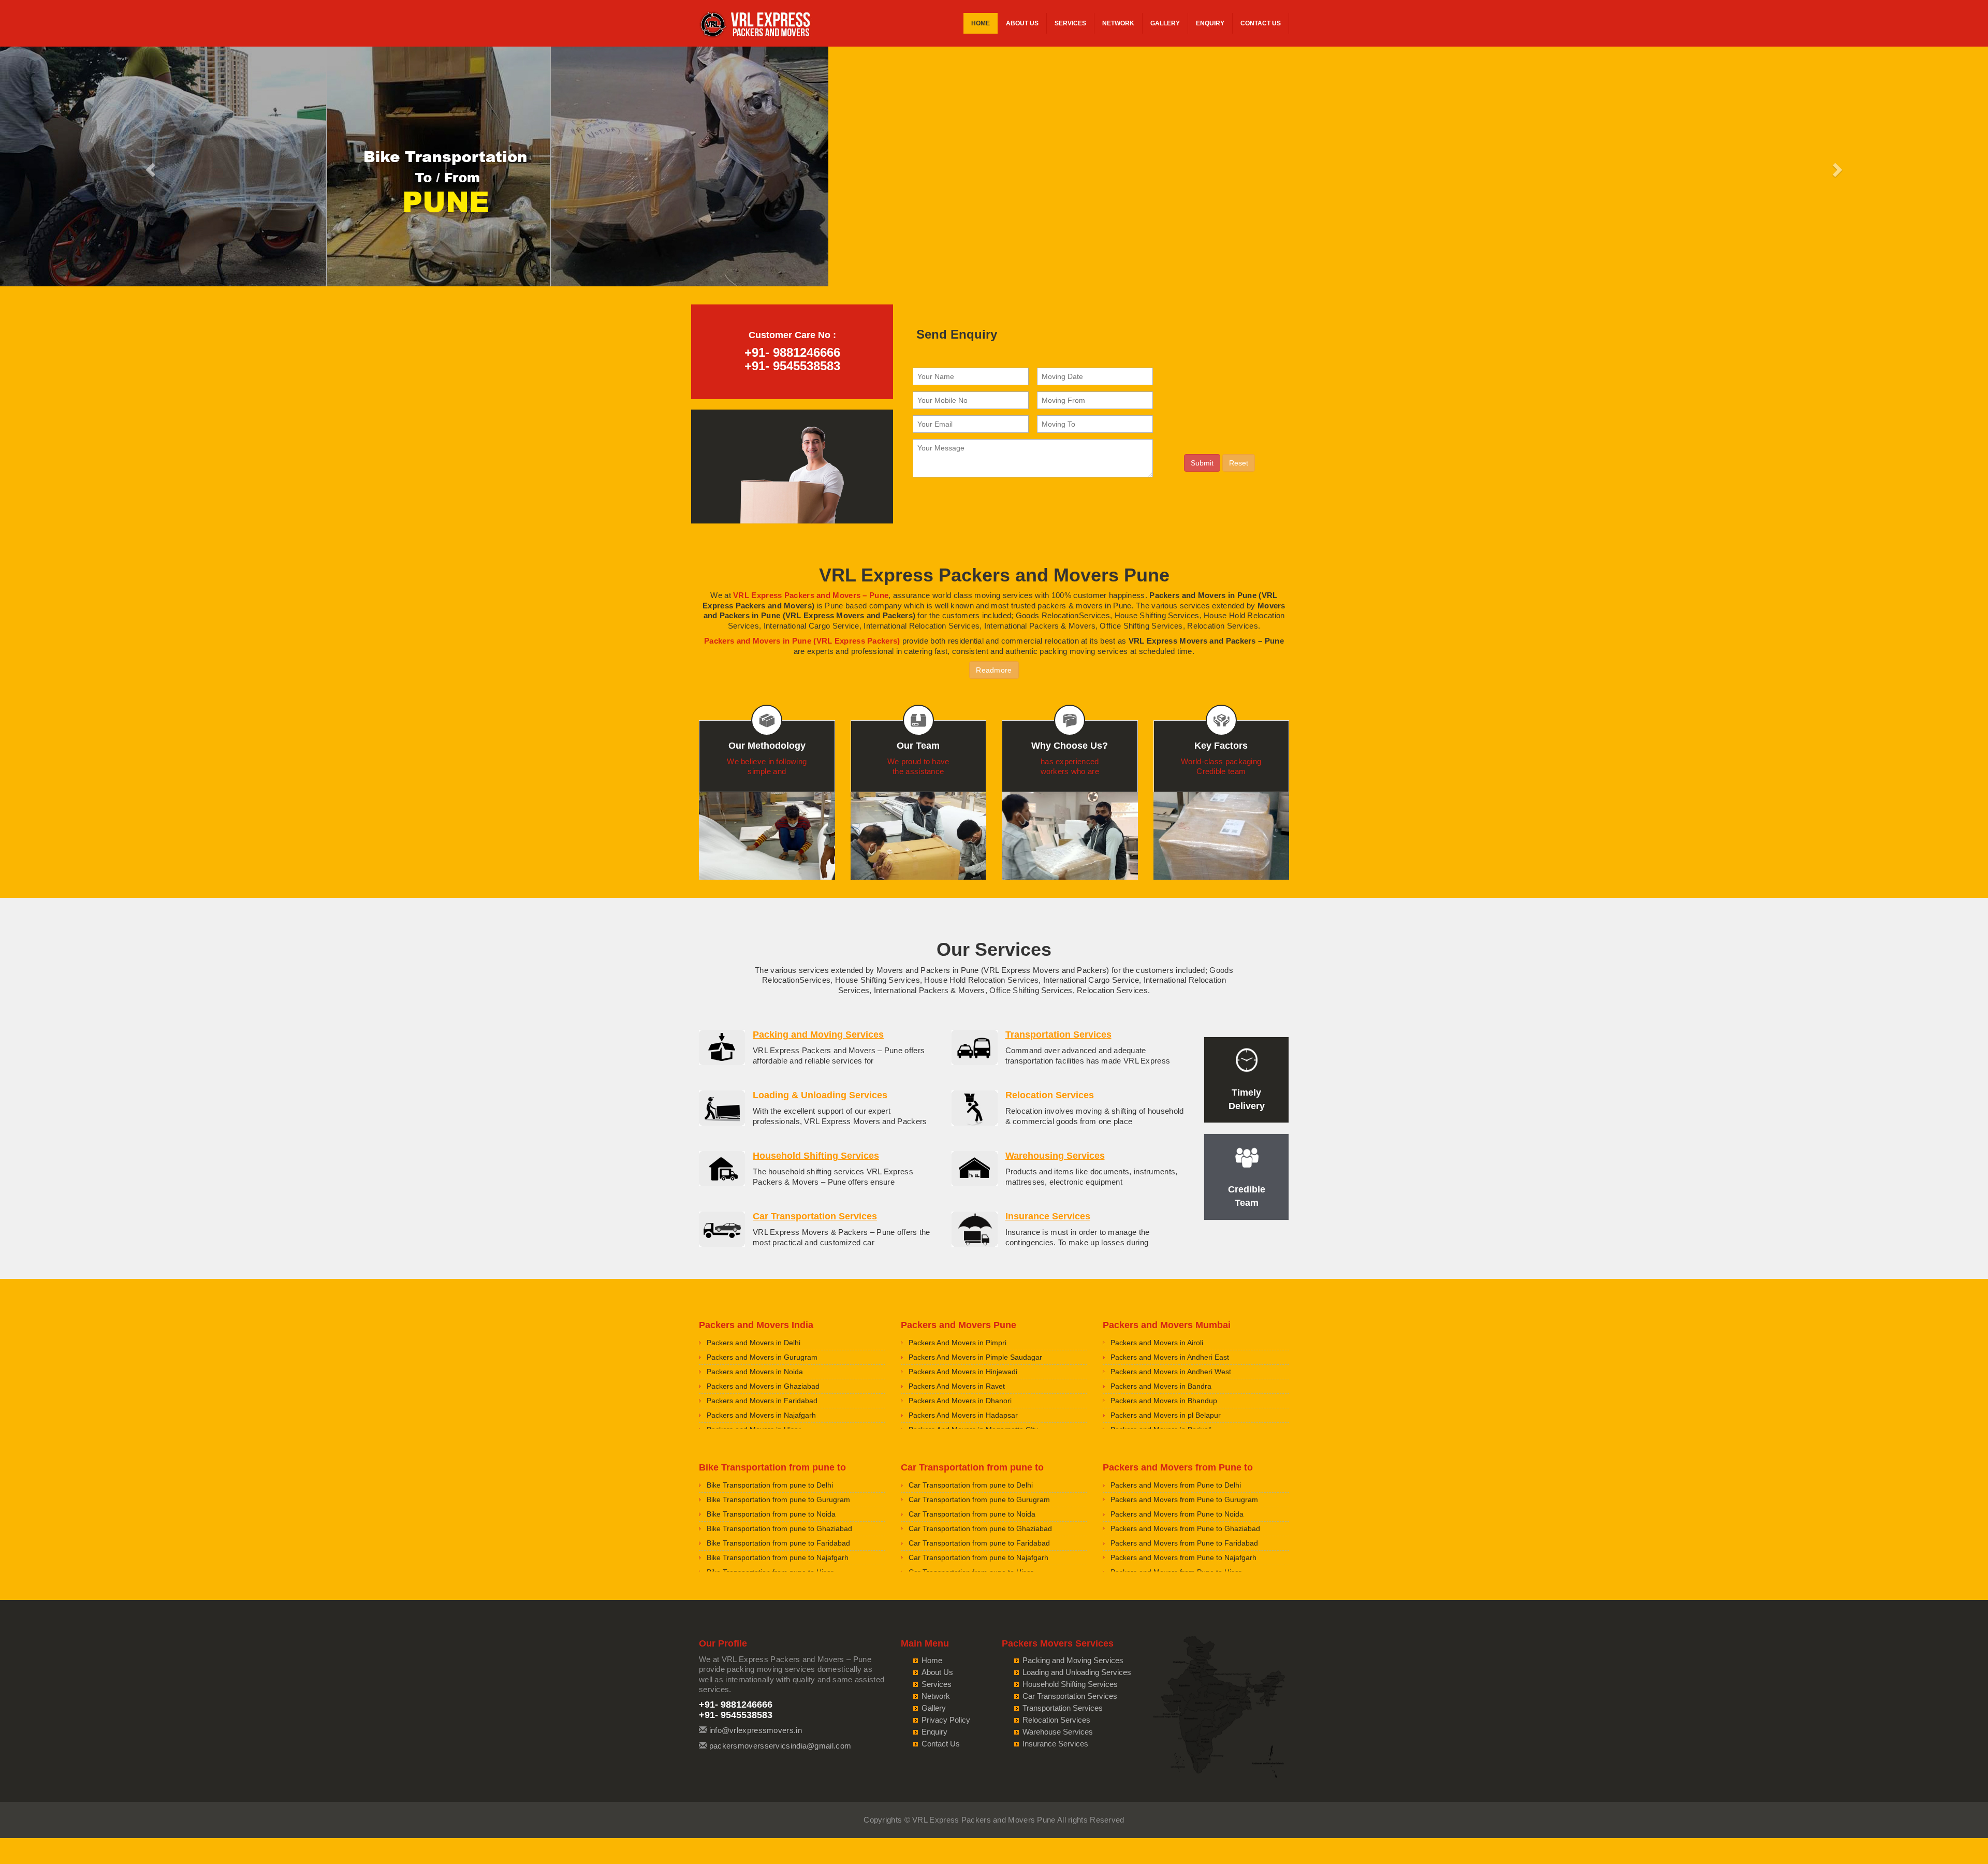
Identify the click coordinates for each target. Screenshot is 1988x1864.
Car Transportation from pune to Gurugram (979, 1499)
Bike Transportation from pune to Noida (771, 1514)
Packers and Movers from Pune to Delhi (1176, 1485)
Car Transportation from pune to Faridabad (979, 1543)
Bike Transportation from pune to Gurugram (778, 1499)
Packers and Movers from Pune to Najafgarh (1183, 1557)
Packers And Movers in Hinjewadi (963, 1372)
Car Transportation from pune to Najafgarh (978, 1557)
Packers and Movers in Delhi (754, 1343)
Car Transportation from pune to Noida (972, 1514)
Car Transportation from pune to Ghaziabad (980, 1528)
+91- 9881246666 (792, 352)
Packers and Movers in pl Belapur (1166, 1415)
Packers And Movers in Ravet (957, 1386)
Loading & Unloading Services (820, 1095)
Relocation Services (1050, 1095)
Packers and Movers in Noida (755, 1372)
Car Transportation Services (815, 1216)
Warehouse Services (1058, 1732)
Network (1118, 23)
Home (981, 23)
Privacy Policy (946, 1720)
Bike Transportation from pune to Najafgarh (778, 1557)
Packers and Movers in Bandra (1161, 1386)
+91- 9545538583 (792, 366)
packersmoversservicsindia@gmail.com (780, 1746)
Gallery (1165, 23)
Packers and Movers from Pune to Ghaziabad (1185, 1528)
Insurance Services (1048, 1216)
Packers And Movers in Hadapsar (963, 1415)
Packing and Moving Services (818, 1035)
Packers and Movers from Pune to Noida (1177, 1514)
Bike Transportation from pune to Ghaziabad (779, 1528)
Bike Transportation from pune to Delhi (770, 1485)
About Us (1022, 23)
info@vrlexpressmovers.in (756, 1730)
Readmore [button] (994, 670)
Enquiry (1210, 23)
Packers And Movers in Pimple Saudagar (975, 1357)
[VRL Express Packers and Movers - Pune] (756, 26)
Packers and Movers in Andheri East (1170, 1357)
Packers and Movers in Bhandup (1164, 1401)
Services (1070, 23)
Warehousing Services (1055, 1156)
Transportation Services (1058, 1035)
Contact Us (1261, 23)
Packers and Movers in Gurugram (762, 1357)
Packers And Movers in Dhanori (960, 1401)
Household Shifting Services (816, 1156)
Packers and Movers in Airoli (1157, 1343)
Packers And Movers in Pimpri (958, 1343)
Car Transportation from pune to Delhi (971, 1485)
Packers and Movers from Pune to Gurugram (1184, 1499)
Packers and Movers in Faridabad (762, 1401)
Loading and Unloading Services (1077, 1672)
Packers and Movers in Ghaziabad (763, 1386)
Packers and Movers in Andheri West (1171, 1372)
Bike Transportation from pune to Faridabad (778, 1543)
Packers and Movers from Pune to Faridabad (1184, 1543)
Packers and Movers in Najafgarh (761, 1415)
